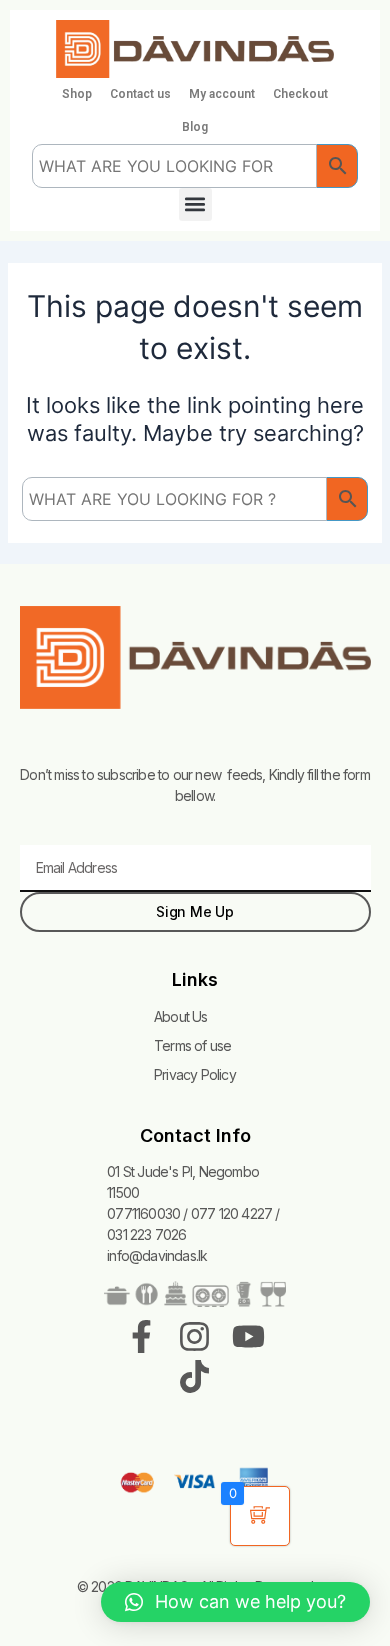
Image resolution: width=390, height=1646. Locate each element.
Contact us (140, 94)
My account (222, 94)
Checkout (300, 94)
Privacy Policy (195, 1074)
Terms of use (192, 1045)
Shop (77, 94)
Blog (195, 127)
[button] (195, 204)
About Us (181, 1016)
